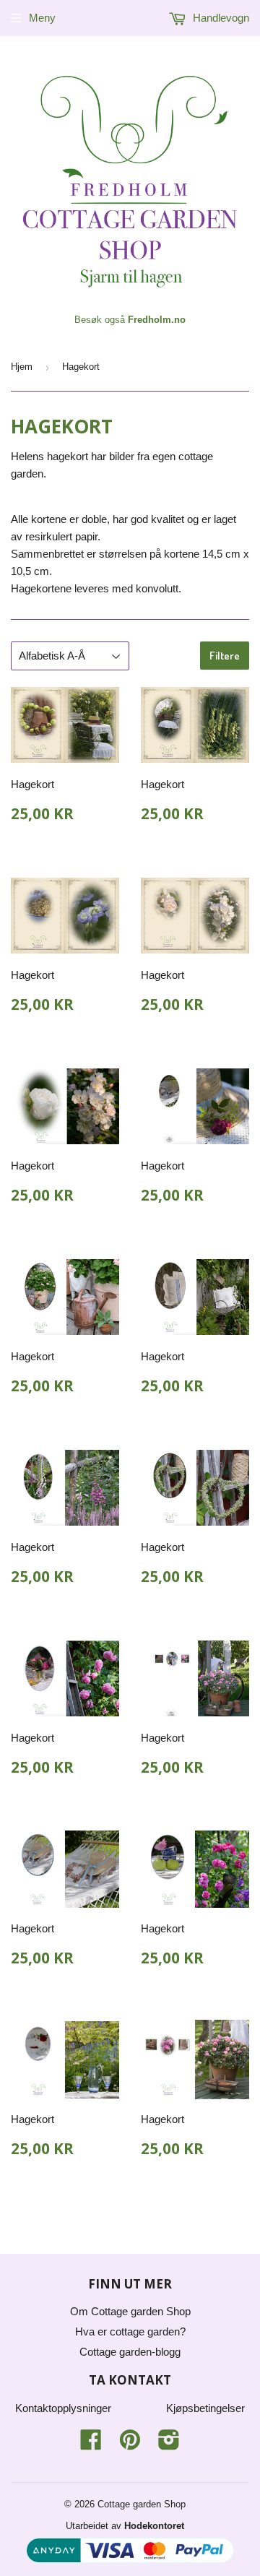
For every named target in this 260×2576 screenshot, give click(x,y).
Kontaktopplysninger (63, 2408)
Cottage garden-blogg (130, 2352)
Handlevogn (220, 18)
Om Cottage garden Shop (130, 2311)
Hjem (22, 367)
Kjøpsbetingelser (205, 2408)
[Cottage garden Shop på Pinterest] (130, 2444)
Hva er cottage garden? (130, 2331)
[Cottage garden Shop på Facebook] (91, 2444)
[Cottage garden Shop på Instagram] (169, 2444)
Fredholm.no (157, 320)
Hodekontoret (154, 2526)
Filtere (225, 656)
